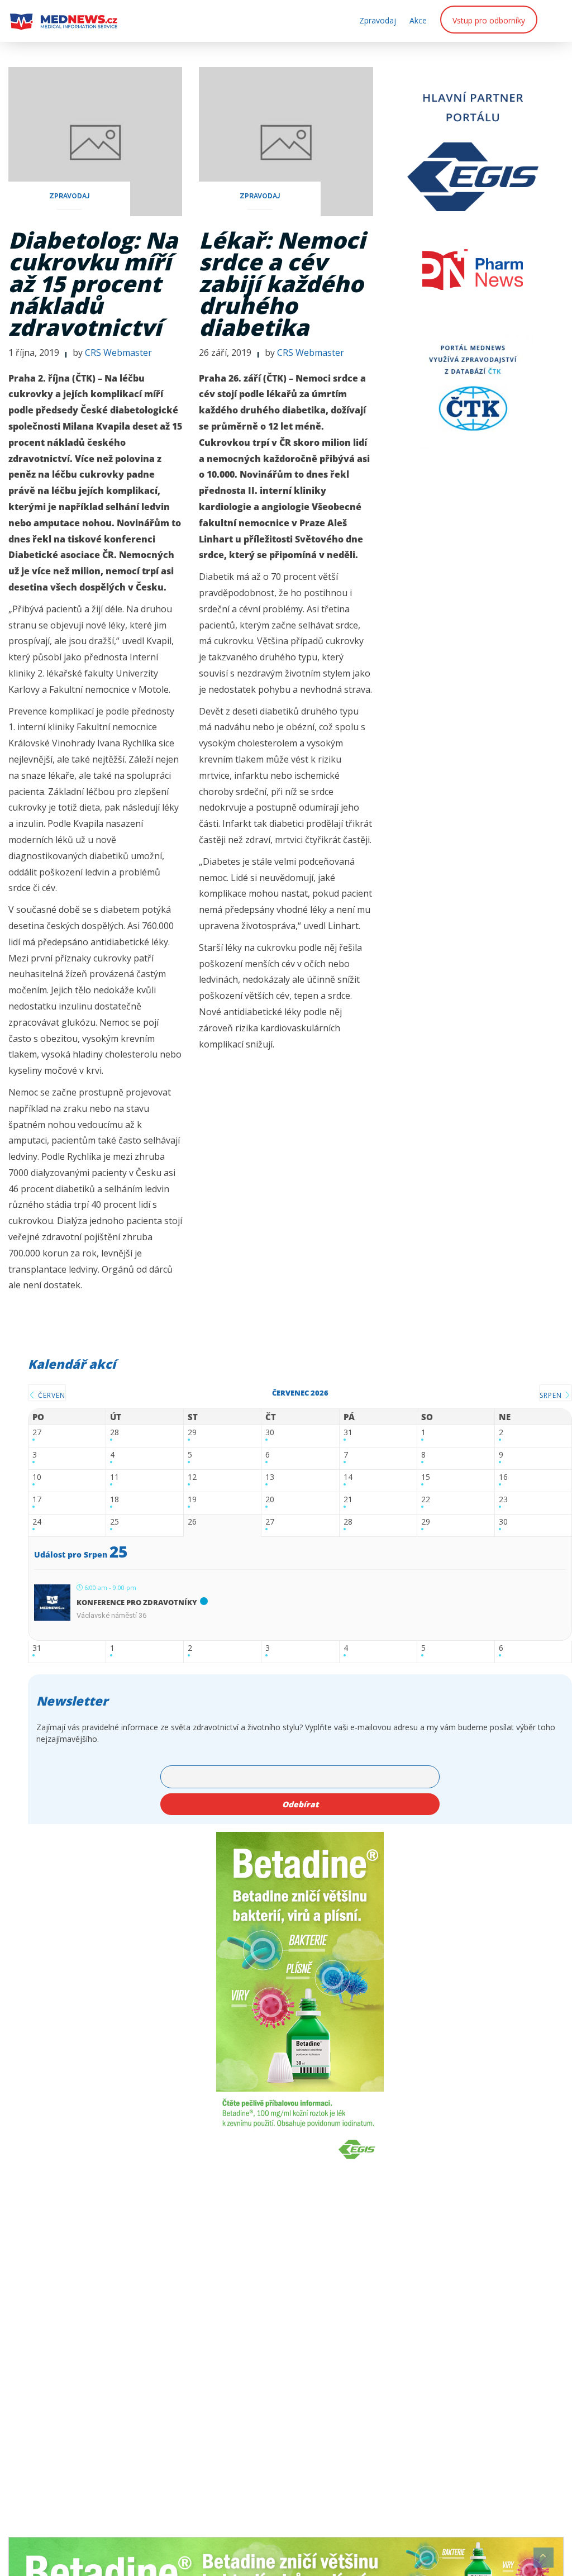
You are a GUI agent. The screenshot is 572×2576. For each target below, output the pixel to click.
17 (37, 1500)
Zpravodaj (378, 20)
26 (192, 1522)
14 (348, 1477)
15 (426, 1477)
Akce (418, 20)
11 (115, 1477)
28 (115, 1433)
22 (426, 1500)
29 (192, 1433)
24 (37, 1522)
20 (270, 1500)
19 (192, 1500)
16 (503, 1477)
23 (503, 1500)
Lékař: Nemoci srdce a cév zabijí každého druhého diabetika (282, 284)
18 (115, 1500)
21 (348, 1500)
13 (270, 1477)
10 (37, 1477)
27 (37, 1433)
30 (270, 1433)
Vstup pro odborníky (489, 20)
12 (192, 1477)
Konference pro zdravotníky (137, 1602)
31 (348, 1433)
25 (115, 1522)
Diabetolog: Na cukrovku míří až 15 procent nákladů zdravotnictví (93, 284)
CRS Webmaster (118, 353)
